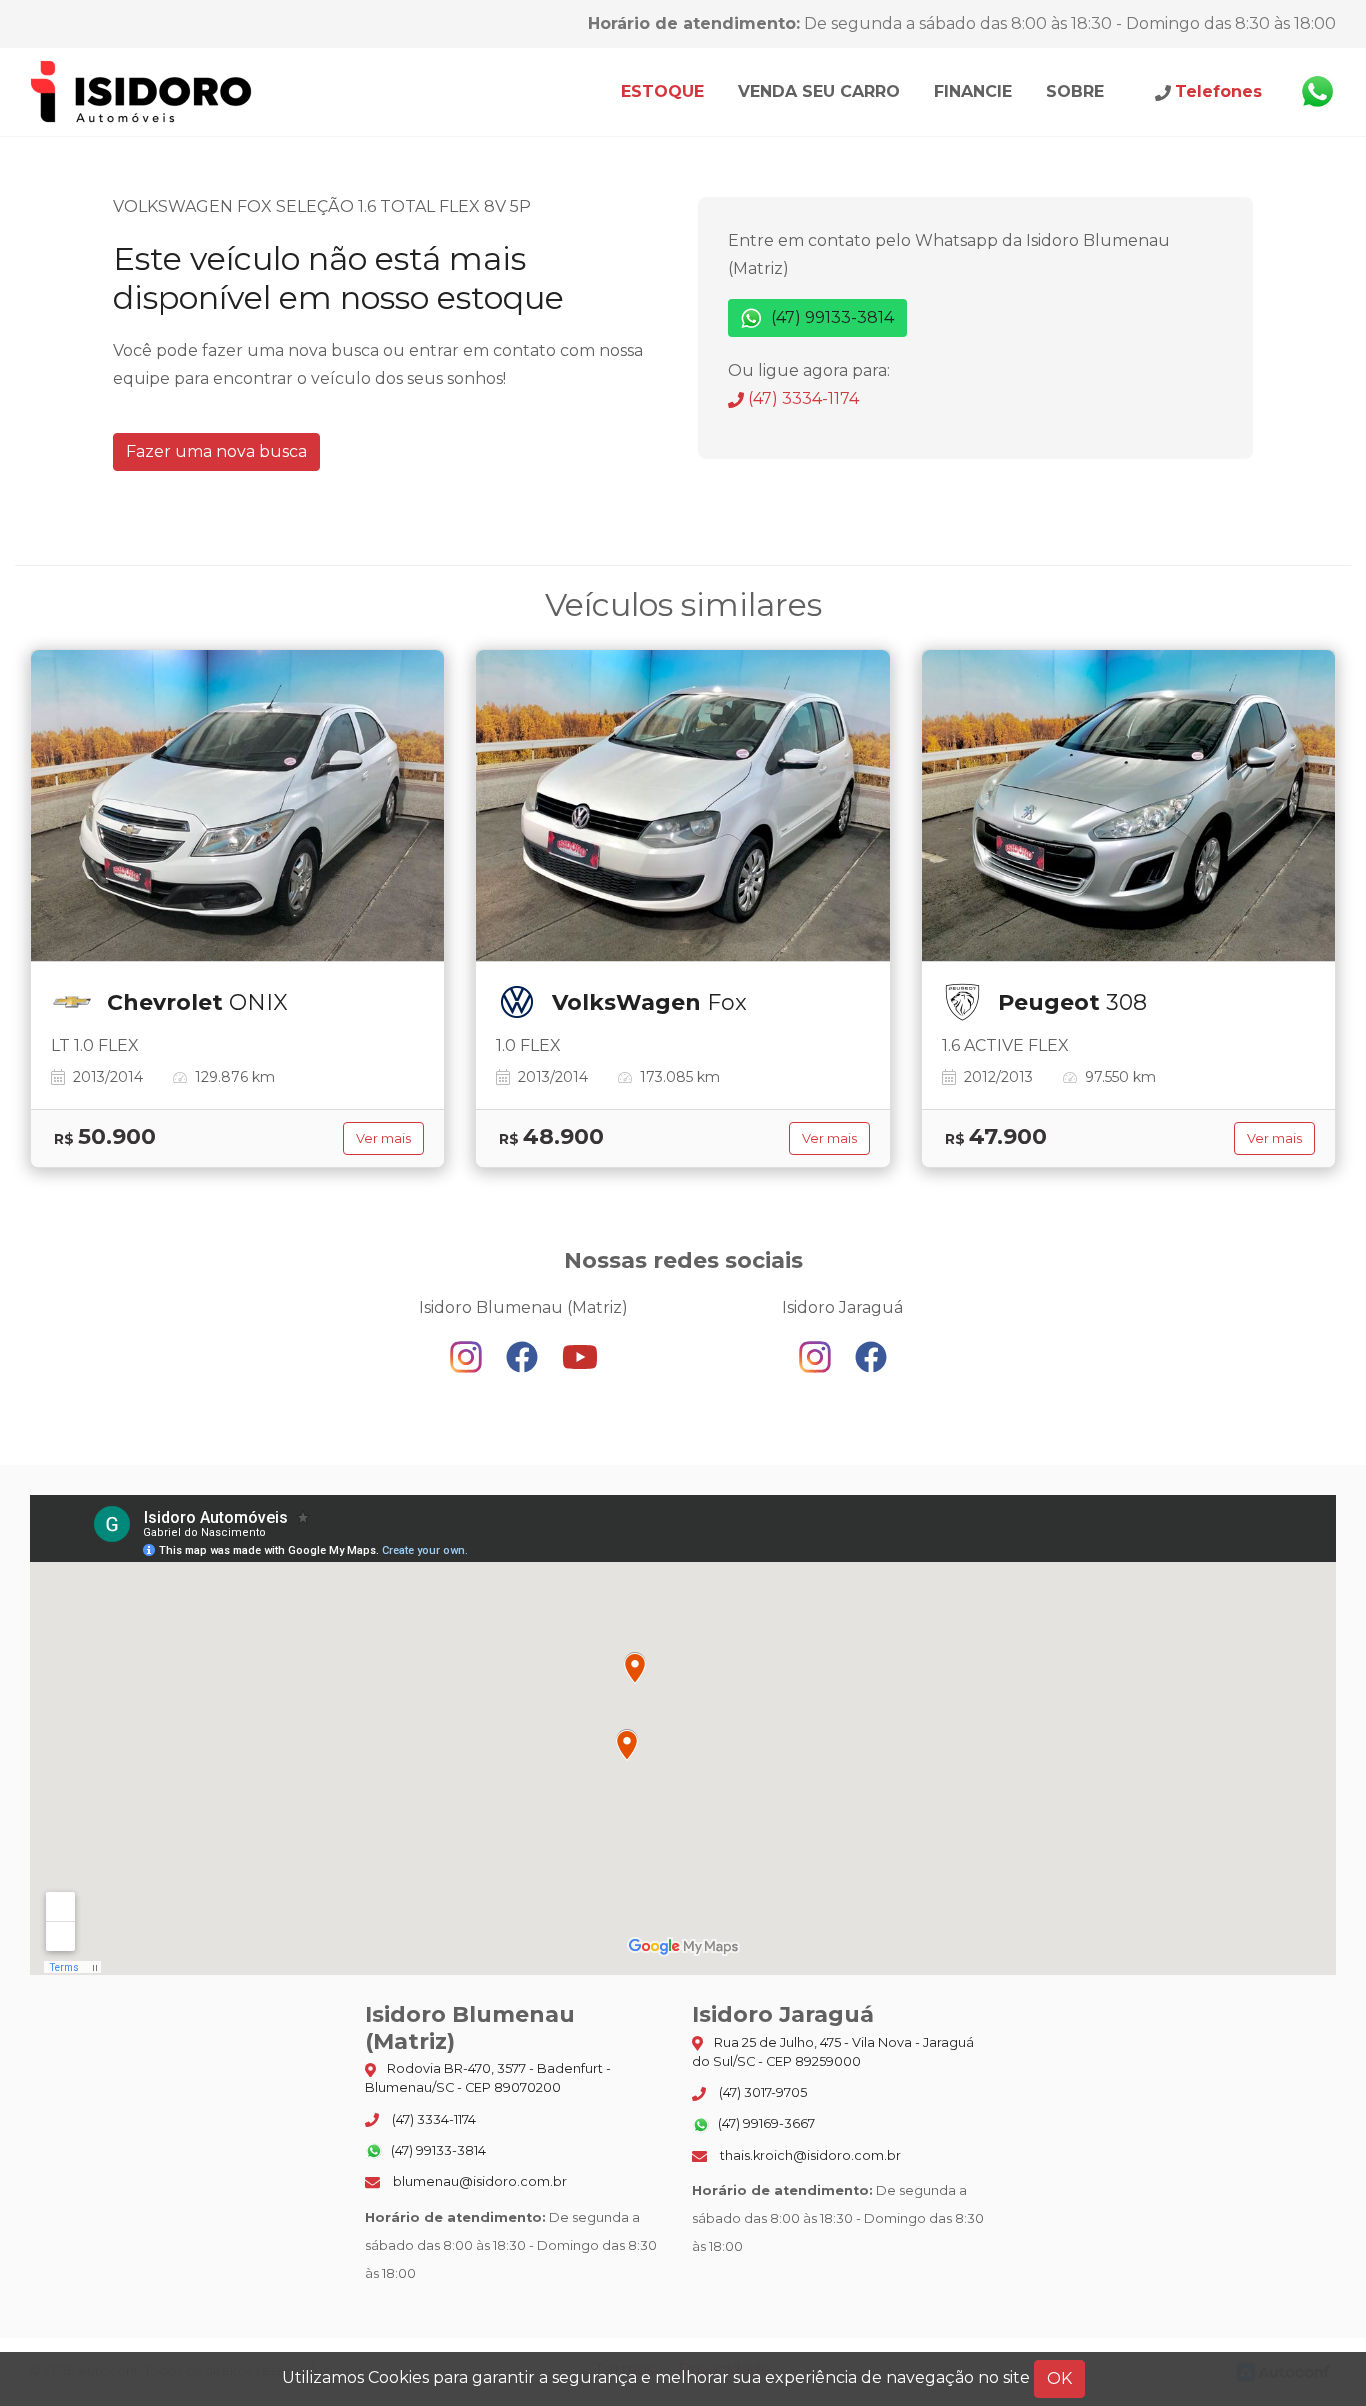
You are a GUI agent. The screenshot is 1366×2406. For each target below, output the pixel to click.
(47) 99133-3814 (830, 317)
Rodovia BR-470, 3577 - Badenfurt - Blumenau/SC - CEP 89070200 (488, 2078)
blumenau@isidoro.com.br (478, 2181)
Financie (973, 91)
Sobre (1075, 91)
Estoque (662, 91)
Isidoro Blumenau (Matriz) (142, 92)
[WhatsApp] (1317, 92)
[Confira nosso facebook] (524, 1356)
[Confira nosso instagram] (468, 1356)
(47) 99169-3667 (765, 2123)
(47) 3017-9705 (761, 2092)
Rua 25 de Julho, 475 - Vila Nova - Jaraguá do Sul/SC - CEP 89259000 (833, 2052)
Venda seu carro (819, 91)
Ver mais (383, 1138)
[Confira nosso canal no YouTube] (580, 1356)
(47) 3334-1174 (801, 398)
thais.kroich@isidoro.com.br (809, 2155)
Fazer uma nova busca (216, 451)
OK (1059, 2378)
